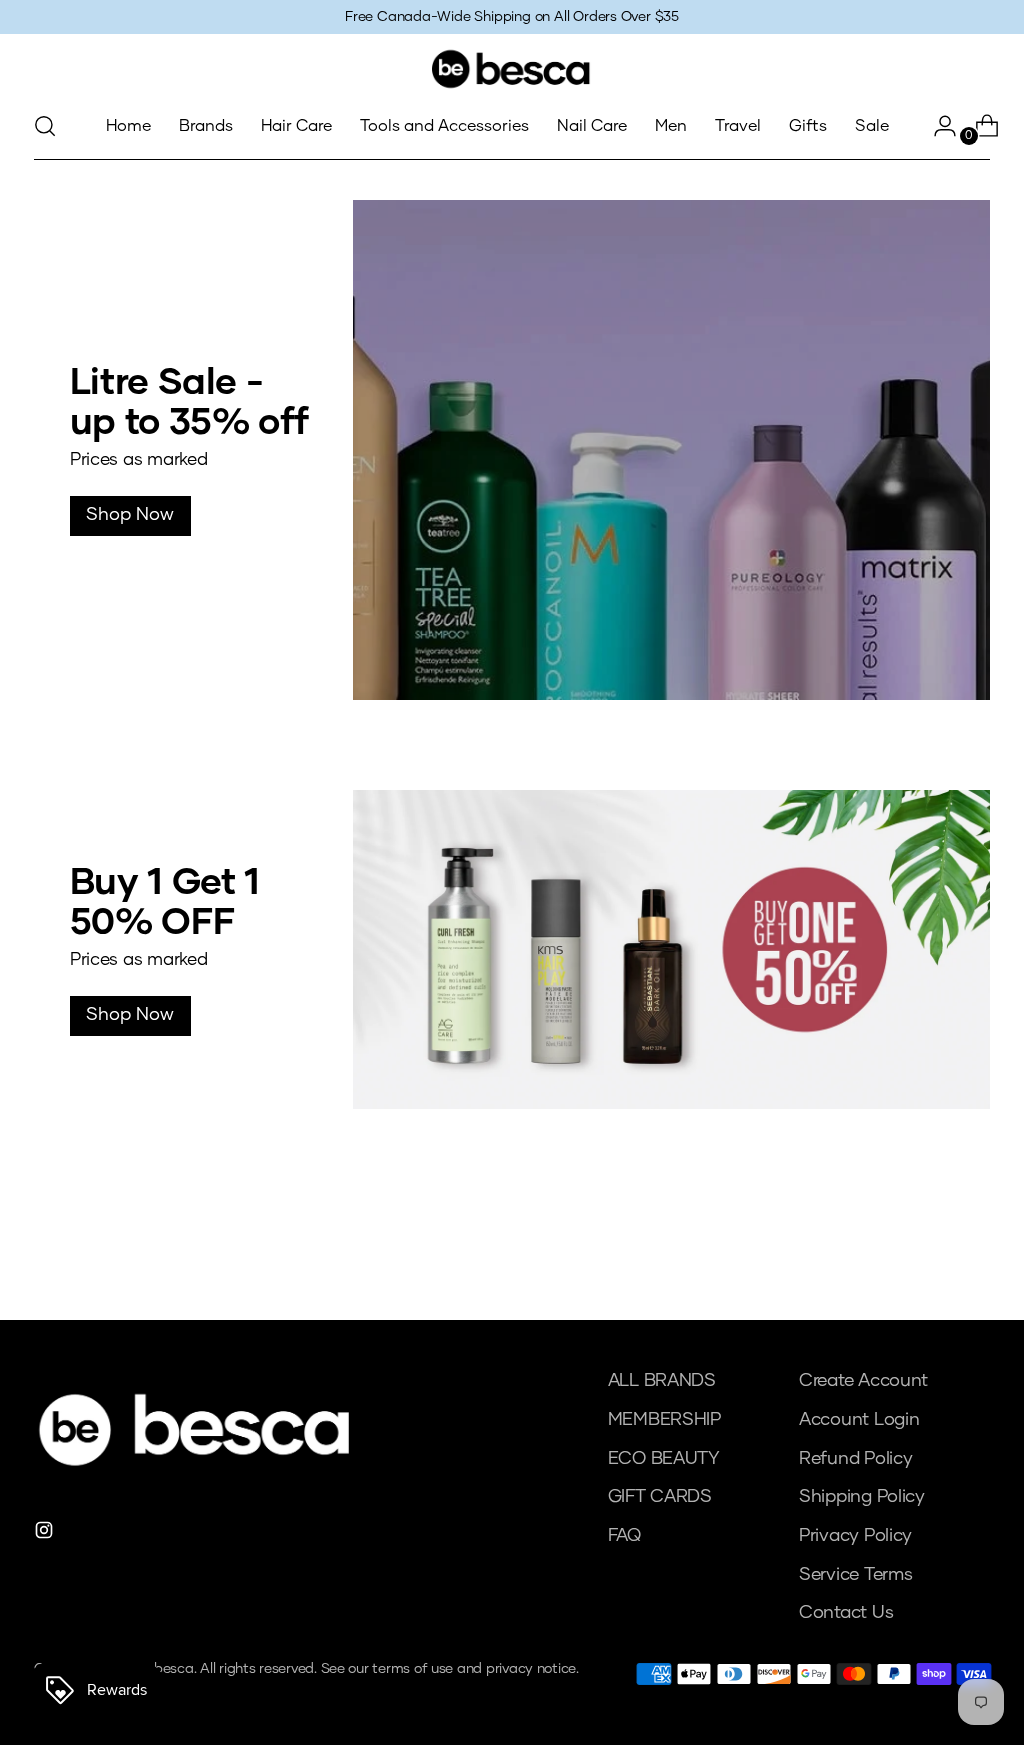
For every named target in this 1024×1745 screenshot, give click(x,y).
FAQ (624, 1536)
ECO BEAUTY (664, 1459)
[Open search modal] (45, 126)
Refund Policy (856, 1459)
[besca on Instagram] (46, 1534)
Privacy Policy (855, 1536)
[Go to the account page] (937, 126)
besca (174, 1669)
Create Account (863, 1381)
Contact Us (846, 1613)
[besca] (512, 69)
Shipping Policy (862, 1497)
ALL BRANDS (662, 1381)
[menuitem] (128, 126)
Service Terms (856, 1575)
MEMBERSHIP (664, 1420)
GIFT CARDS (660, 1497)
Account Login (859, 1420)
